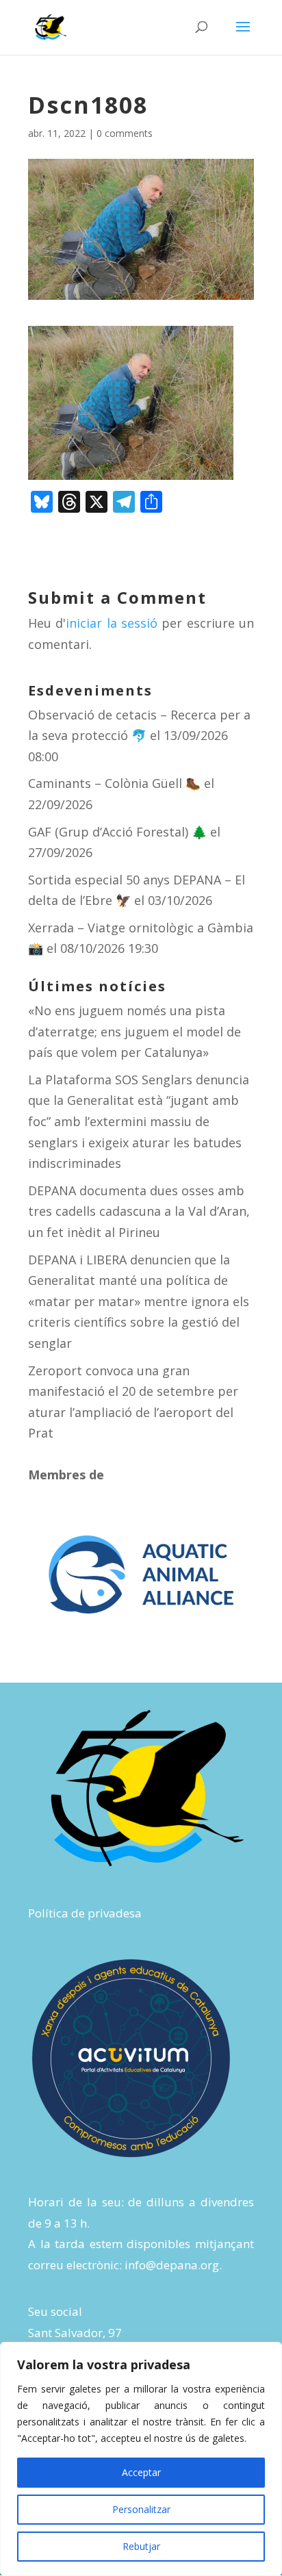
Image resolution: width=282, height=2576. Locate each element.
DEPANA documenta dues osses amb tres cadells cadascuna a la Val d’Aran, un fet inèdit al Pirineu (139, 1211)
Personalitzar (141, 2509)
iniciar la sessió (112, 623)
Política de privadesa (85, 1913)
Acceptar (141, 2472)
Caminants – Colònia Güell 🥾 (114, 783)
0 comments (125, 133)
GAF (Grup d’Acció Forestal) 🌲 (117, 832)
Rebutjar (141, 2546)
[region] (141, 2459)
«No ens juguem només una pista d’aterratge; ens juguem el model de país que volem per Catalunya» (134, 1031)
